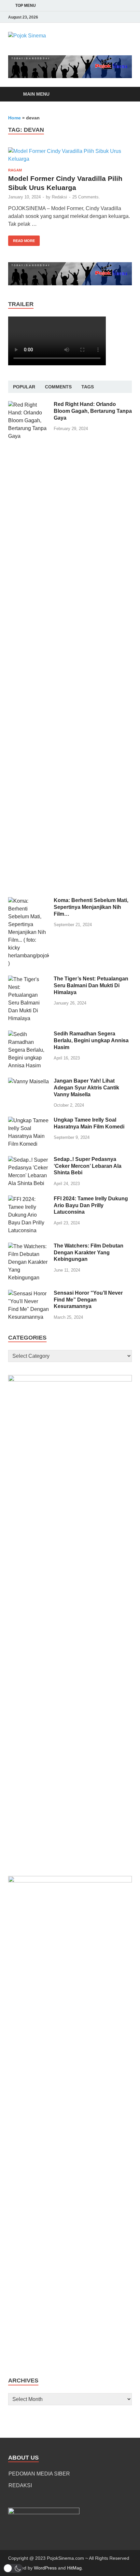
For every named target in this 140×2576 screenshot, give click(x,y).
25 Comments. (86, 197)
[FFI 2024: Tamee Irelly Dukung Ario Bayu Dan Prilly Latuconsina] (28, 1199)
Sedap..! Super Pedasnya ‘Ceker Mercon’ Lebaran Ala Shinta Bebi (88, 1166)
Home (14, 118)
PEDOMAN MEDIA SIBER (39, 2474)
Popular (24, 387)
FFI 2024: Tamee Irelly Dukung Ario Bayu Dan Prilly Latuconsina (91, 1205)
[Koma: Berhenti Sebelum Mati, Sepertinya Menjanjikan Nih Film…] (28, 901)
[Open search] (124, 94)
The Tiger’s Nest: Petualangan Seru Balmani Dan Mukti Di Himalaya (91, 985)
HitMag (74, 2568)
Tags (88, 387)
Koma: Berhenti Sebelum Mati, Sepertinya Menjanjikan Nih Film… (91, 907)
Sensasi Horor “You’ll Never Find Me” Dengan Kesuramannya (88, 1300)
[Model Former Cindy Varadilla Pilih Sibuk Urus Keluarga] (70, 155)
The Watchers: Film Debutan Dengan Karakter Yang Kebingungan (89, 1253)
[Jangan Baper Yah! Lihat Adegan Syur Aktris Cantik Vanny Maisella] (28, 1081)
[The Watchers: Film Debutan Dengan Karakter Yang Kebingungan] (28, 1246)
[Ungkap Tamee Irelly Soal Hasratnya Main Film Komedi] (28, 1120)
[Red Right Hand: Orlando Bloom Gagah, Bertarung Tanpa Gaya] (28, 405)
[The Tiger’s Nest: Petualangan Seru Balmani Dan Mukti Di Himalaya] (28, 979)
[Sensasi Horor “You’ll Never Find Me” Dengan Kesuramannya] (28, 1294)
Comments (58, 387)
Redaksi (59, 197)
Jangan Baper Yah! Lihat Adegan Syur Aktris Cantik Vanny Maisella (86, 1088)
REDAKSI (20, 2485)
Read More (21, 239)
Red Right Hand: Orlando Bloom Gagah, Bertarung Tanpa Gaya (93, 411)
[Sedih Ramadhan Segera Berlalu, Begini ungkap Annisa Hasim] (28, 1034)
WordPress (45, 2568)
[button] (13, 2568)
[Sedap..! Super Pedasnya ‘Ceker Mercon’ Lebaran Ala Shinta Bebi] (28, 1160)
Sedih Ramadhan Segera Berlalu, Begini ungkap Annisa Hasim (91, 1040)
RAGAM (15, 170)
